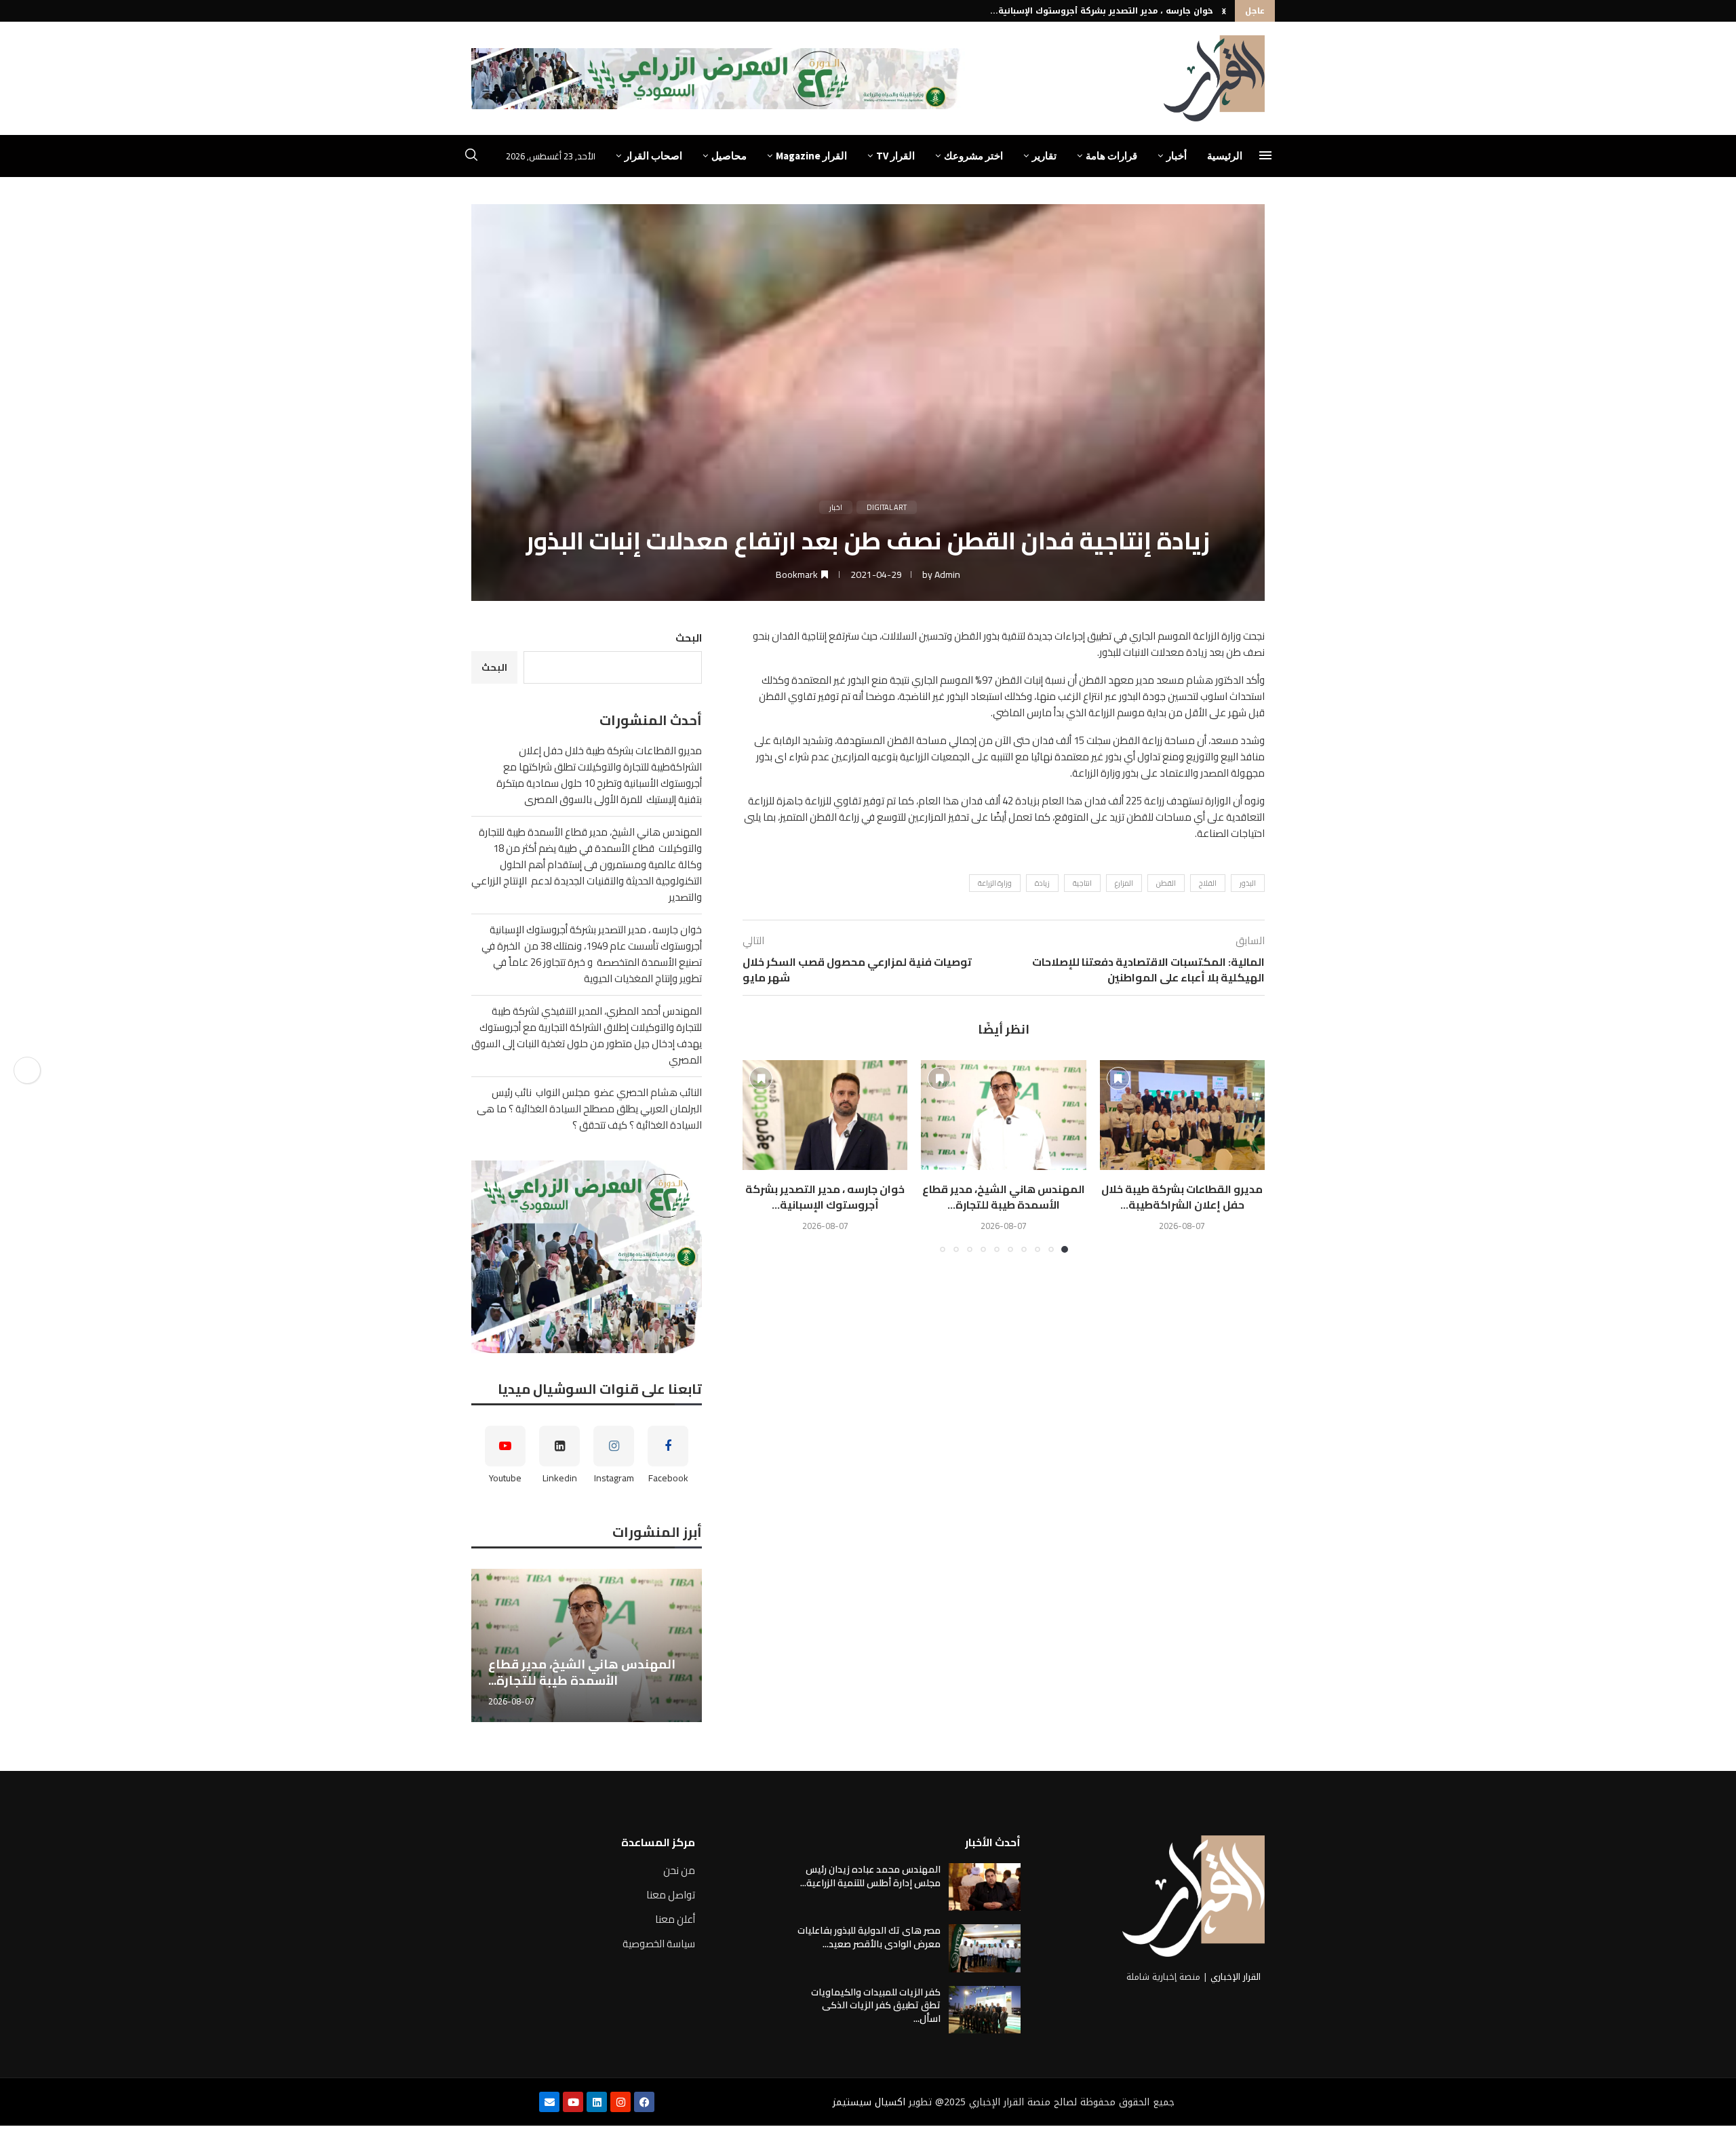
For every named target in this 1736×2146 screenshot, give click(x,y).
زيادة (1042, 883)
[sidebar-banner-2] (587, 1257)
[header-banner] (718, 79)
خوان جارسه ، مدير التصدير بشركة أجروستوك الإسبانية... (1102, 11)
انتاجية (1082, 883)
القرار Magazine (811, 156)
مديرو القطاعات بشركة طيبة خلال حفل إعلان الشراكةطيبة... (1182, 1196)
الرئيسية (1225, 156)
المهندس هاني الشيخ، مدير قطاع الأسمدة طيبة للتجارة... (1004, 1196)
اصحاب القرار (653, 156)
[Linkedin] (597, 2102)
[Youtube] (573, 2102)
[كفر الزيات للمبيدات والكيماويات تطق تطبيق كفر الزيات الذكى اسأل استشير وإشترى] (985, 2010)
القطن (1166, 883)
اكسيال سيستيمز (869, 2102)
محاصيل (729, 156)
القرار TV (895, 156)
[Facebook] (644, 2102)
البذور (1248, 883)
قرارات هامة (1111, 156)
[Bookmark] (1118, 1078)
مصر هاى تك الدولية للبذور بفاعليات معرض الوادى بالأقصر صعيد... (869, 1937)
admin (947, 574)
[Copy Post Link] (27, 1070)
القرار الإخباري (1236, 1977)
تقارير (1044, 156)
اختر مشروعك (973, 156)
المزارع (1124, 883)
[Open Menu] (1265, 155)
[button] (1224, 11)
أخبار (1177, 156)
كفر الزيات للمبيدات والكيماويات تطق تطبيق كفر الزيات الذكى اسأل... (876, 2005)
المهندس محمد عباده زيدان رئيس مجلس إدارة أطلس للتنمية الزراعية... (870, 1876)
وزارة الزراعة (995, 883)
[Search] (471, 157)
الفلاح (1208, 883)
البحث (689, 638)
